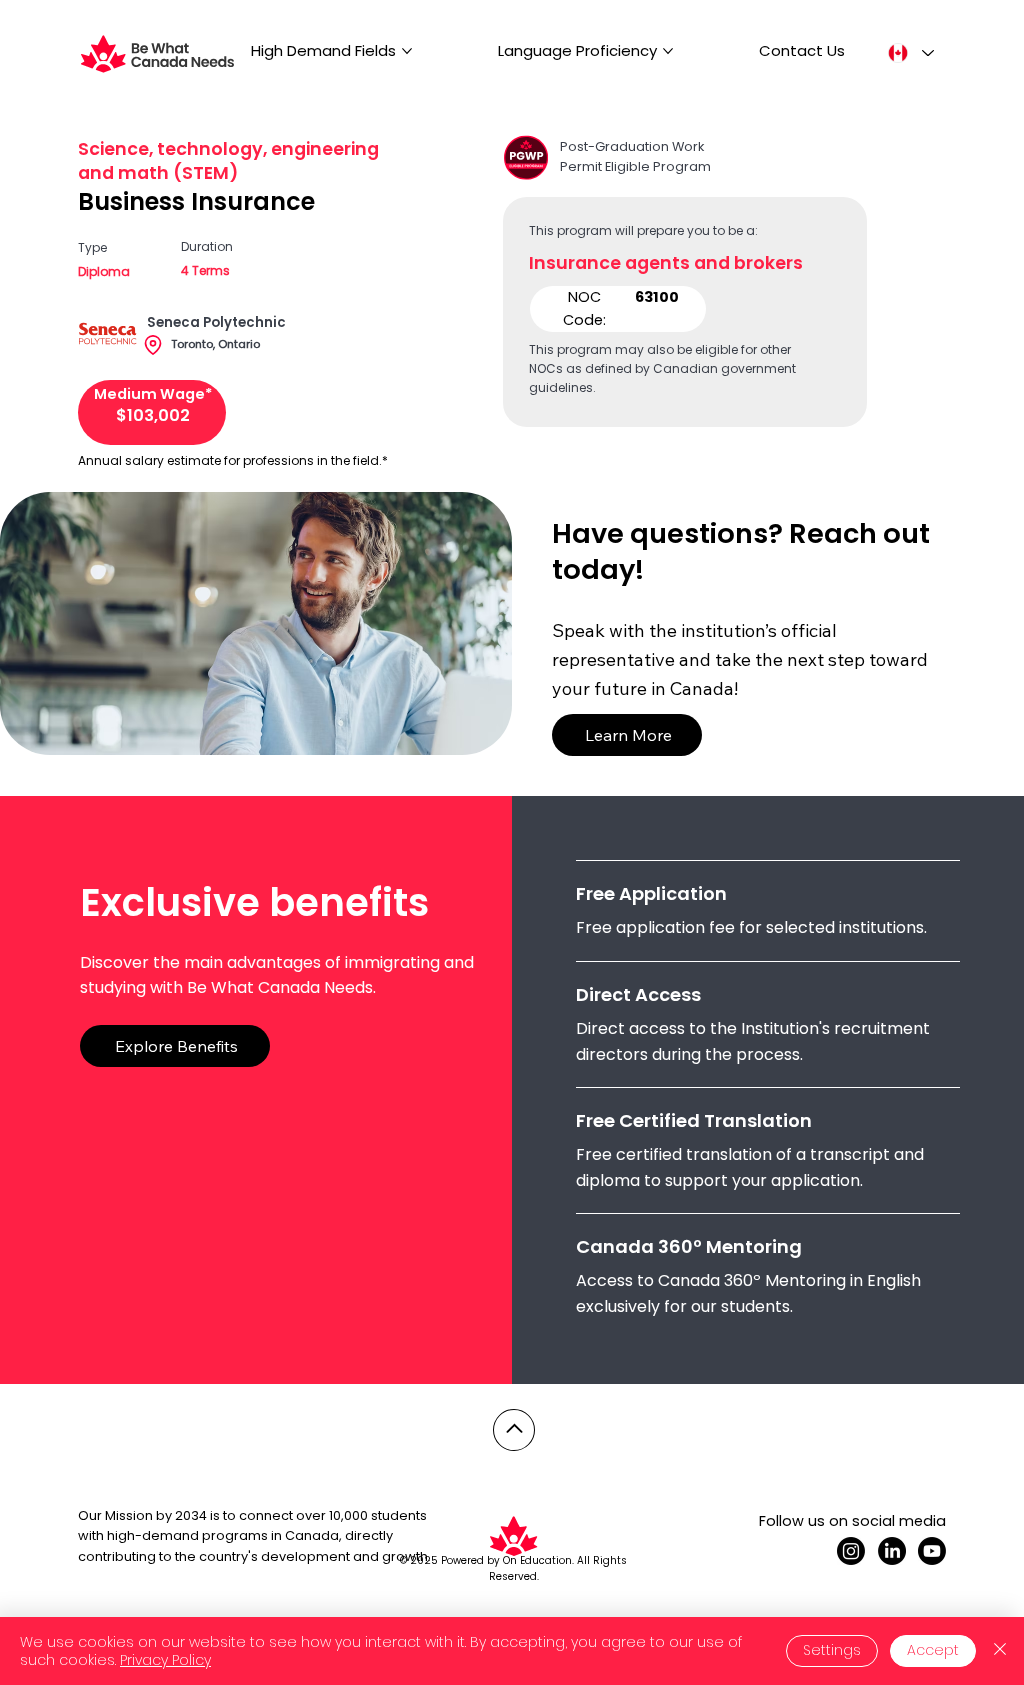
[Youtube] (932, 1551)
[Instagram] (851, 1551)
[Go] (514, 1430)
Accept (933, 1650)
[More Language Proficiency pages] (668, 51)
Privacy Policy (165, 1660)
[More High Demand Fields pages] (407, 51)
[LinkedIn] (892, 1551)
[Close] (1000, 1651)
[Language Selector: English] (910, 53)
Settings (832, 1650)
